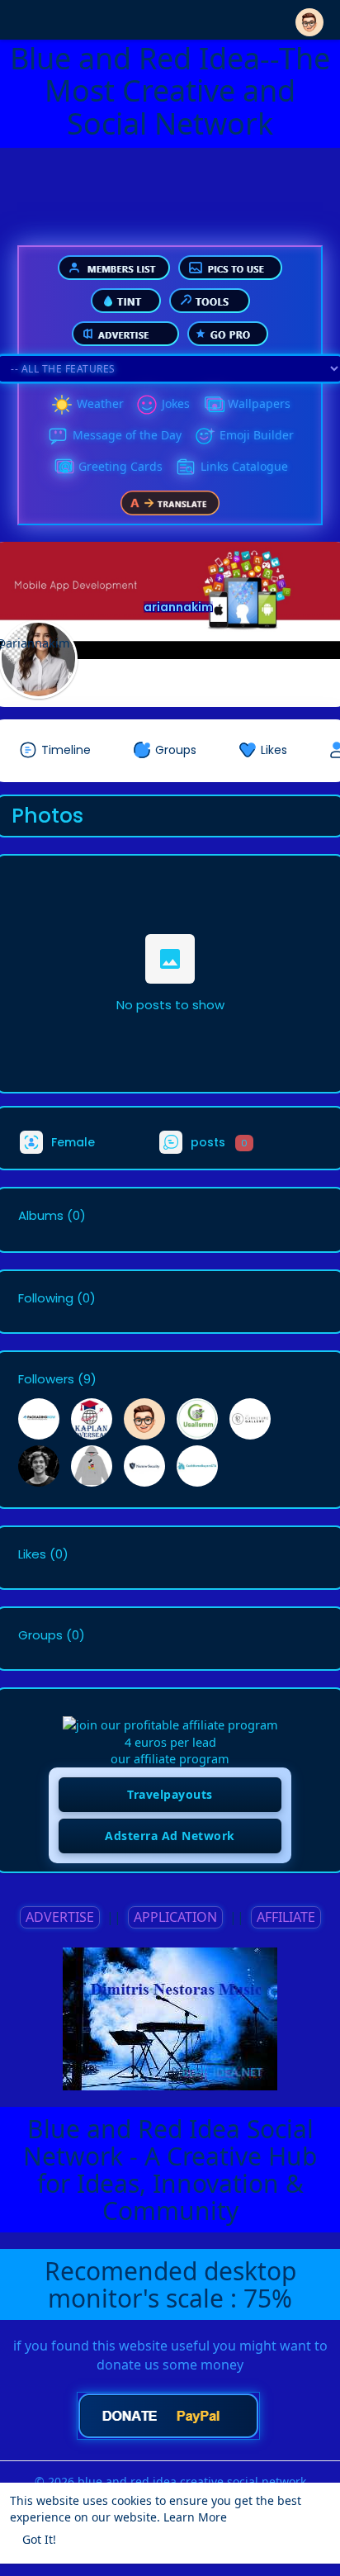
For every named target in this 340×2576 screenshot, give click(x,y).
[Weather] (62, 405)
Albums (41, 1216)
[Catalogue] (186, 467)
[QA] (64, 467)
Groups (40, 1635)
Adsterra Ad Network (170, 1836)
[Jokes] (147, 405)
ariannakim (178, 607)
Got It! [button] (39, 2539)
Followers (46, 1379)
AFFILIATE (286, 1917)
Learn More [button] (195, 2517)
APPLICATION (175, 1917)
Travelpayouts (170, 1794)
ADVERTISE (60, 1917)
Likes (32, 1554)
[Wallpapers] (213, 405)
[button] (309, 19)
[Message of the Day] (58, 436)
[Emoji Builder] (205, 436)
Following (46, 1298)
